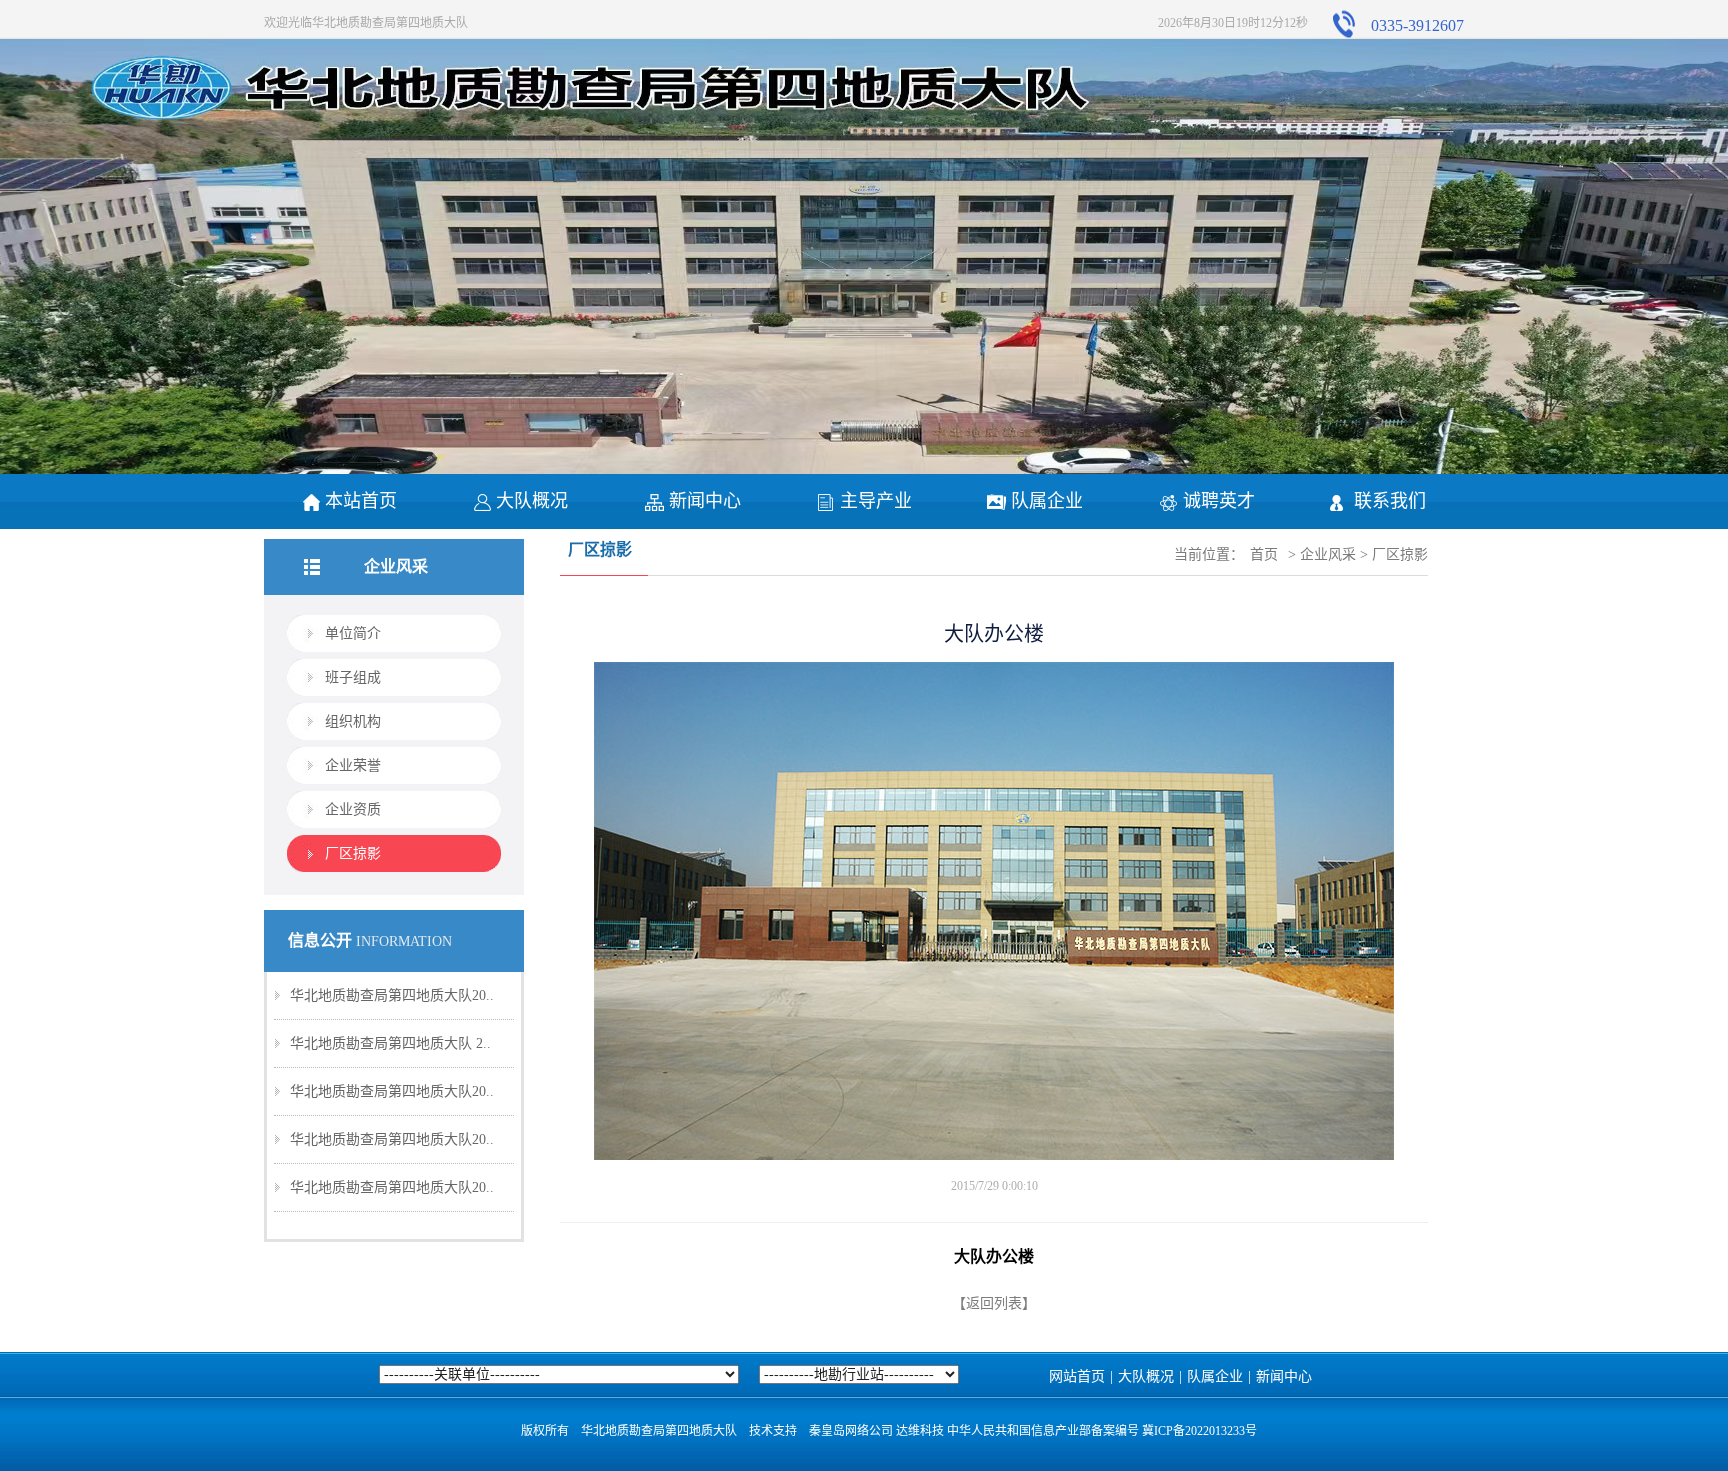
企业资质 (353, 809)
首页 (1264, 554)
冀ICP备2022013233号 (1199, 1431)
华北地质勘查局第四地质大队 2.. (390, 1043)
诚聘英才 (1219, 501)
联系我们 (1390, 501)
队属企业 (1047, 501)
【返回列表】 (994, 1303)
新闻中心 (705, 501)
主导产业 (876, 501)
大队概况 (532, 501)
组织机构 (353, 721)
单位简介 (353, 633)
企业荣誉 (353, 765)
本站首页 (361, 501)
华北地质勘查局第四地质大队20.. (392, 995)
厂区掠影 (353, 853)
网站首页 (1077, 1376)
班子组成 (353, 677)
